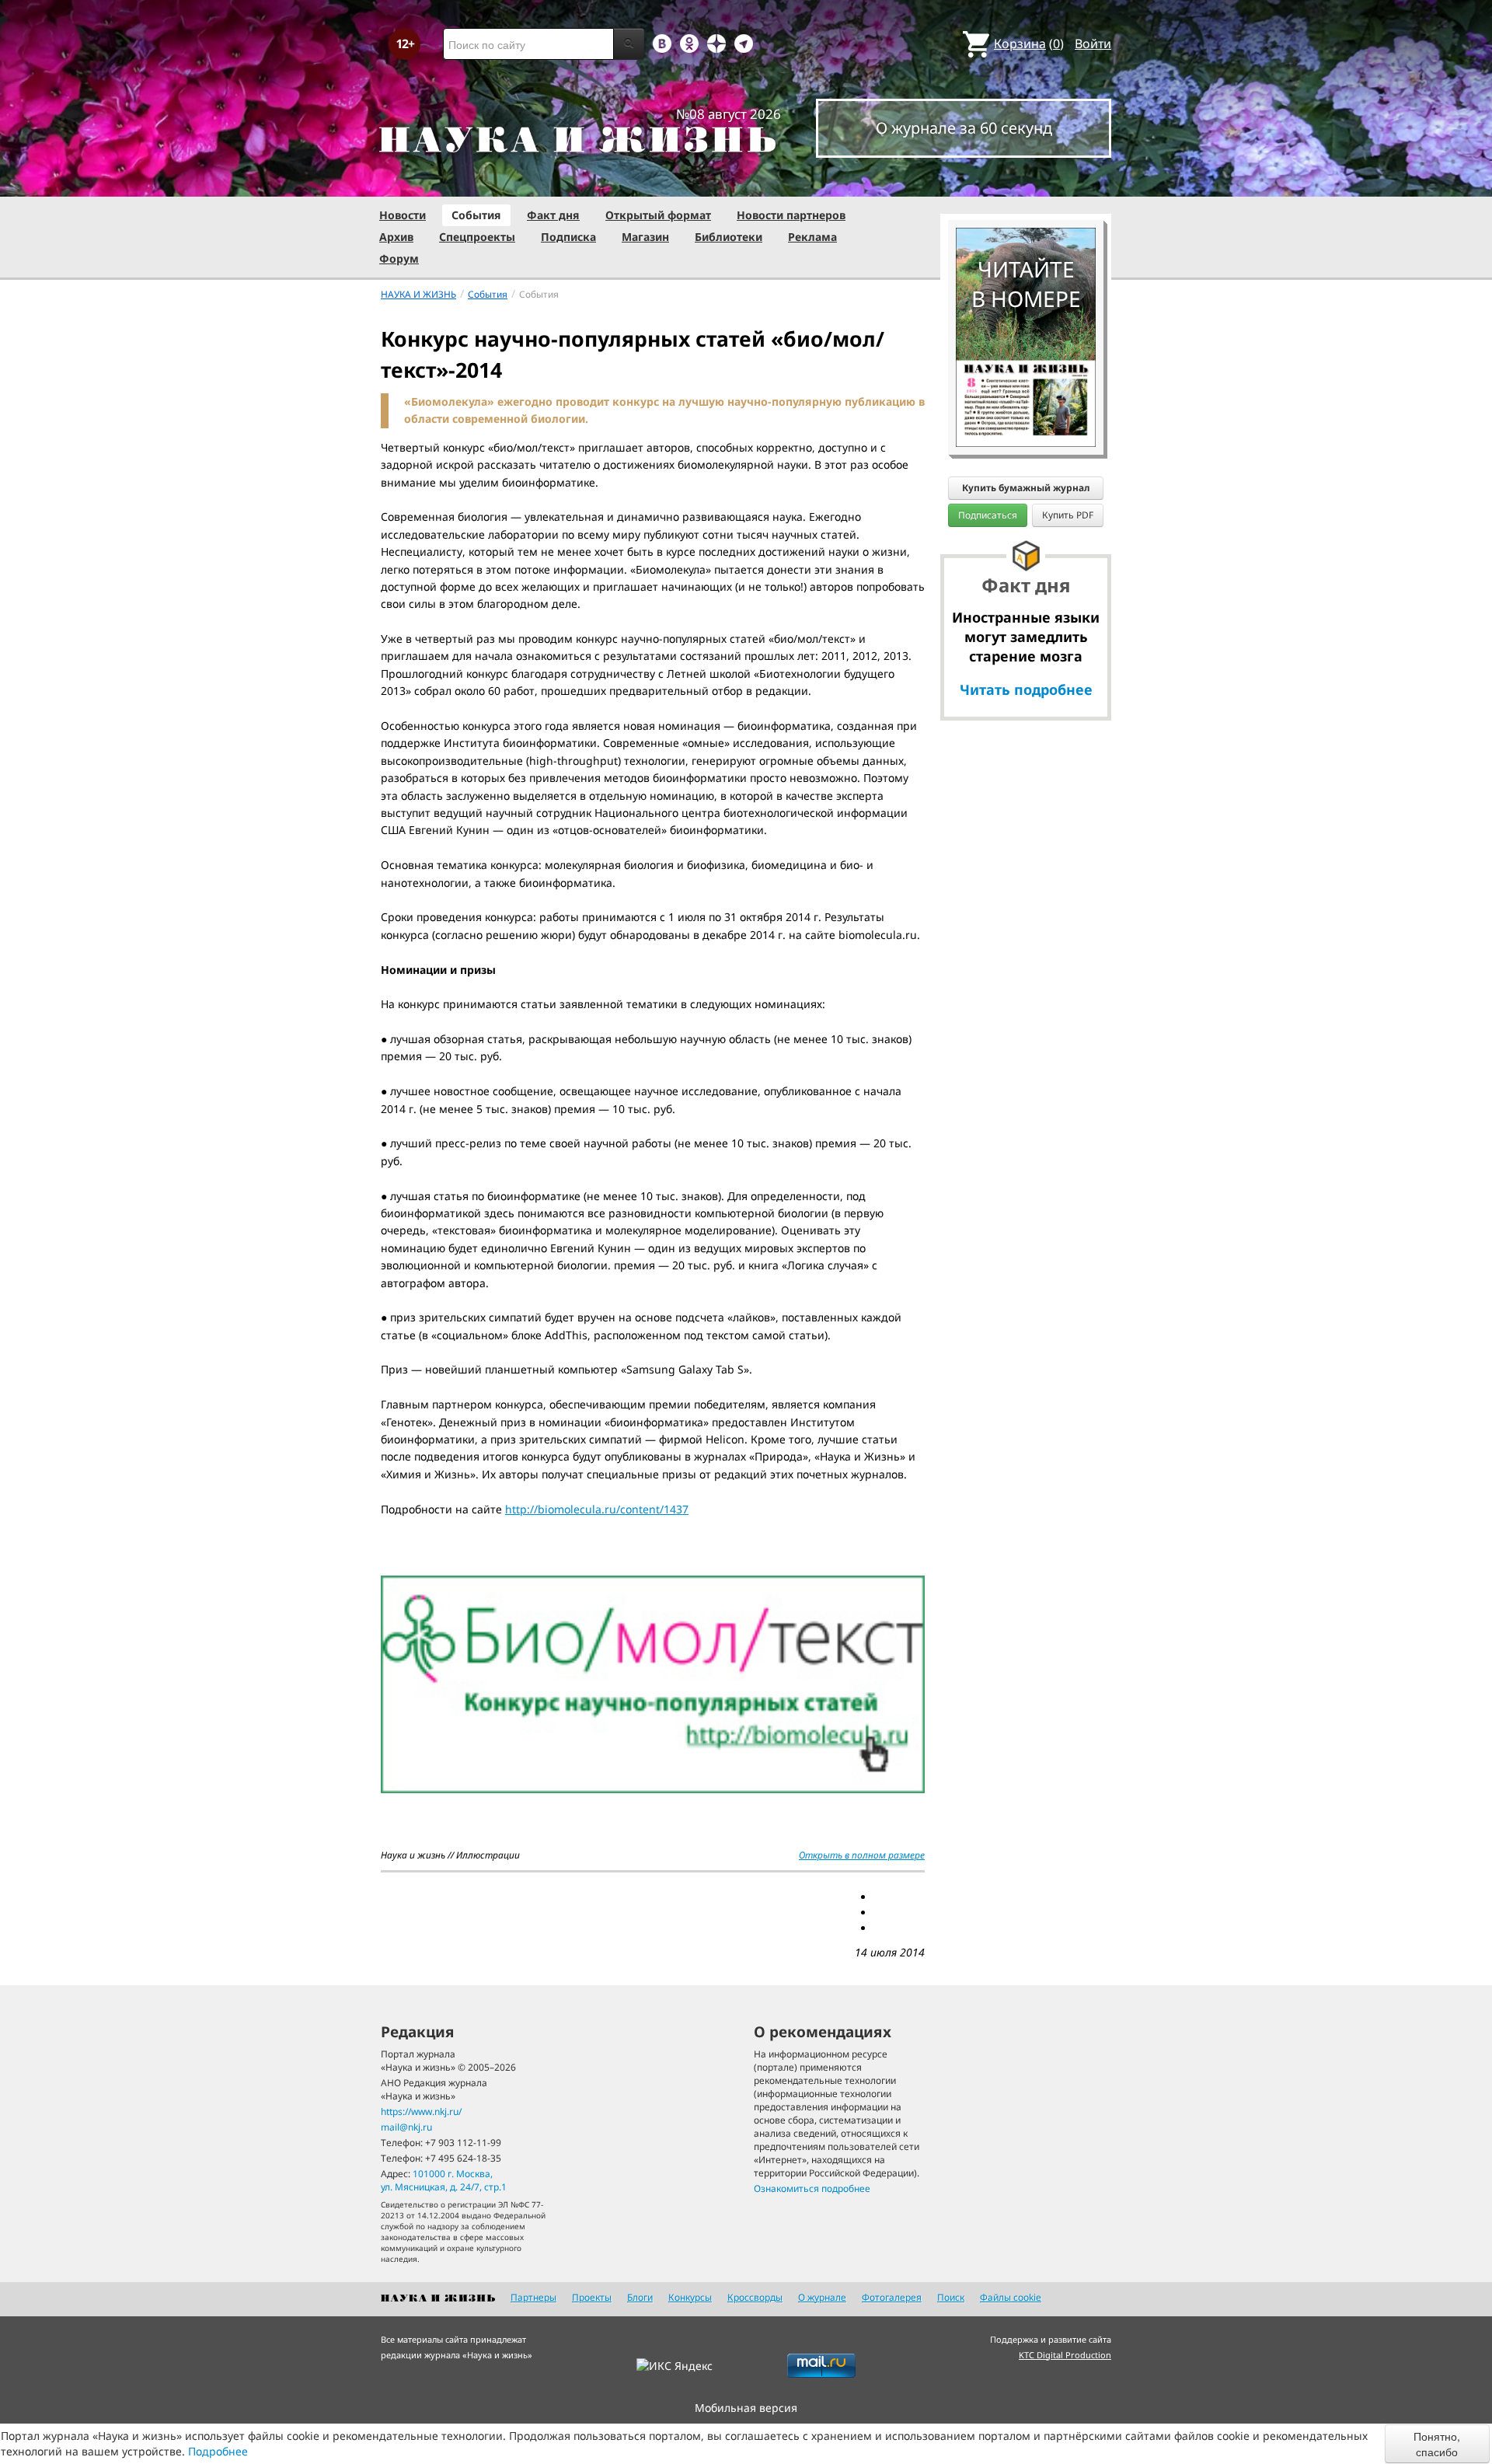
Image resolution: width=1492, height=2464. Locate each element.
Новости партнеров (791, 215)
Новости (403, 215)
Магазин (645, 237)
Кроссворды (755, 2297)
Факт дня (553, 215)
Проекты (592, 2297)
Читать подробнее (1026, 689)
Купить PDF (1068, 515)
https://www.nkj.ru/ (421, 2112)
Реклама (812, 237)
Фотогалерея (892, 2297)
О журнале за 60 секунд (964, 128)
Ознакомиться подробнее (812, 2188)
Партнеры (533, 2297)
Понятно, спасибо (1437, 2444)
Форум (399, 258)
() (1029, 44)
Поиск (951, 2297)
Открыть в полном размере (862, 1855)
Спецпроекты (477, 237)
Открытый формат (658, 215)
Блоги (640, 2297)
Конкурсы (690, 2297)
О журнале (822, 2297)
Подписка (568, 237)
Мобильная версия (746, 2408)
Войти (1093, 44)
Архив (396, 237)
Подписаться (988, 515)
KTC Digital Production (1065, 2355)
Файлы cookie (1011, 2297)
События (476, 215)
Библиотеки (729, 237)
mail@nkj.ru (406, 2127)
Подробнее (218, 2451)
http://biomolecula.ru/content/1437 (597, 1509)
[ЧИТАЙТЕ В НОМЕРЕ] (1026, 183)
